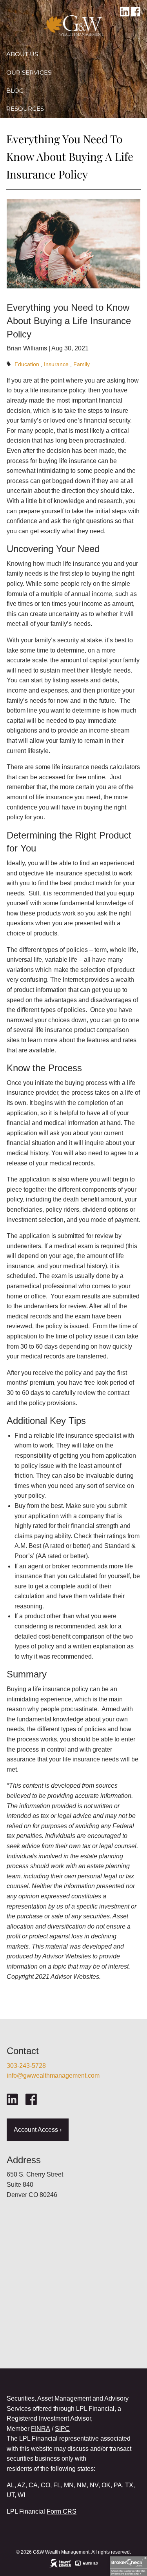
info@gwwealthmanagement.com (53, 2076)
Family (82, 364)
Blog (15, 90)
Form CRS (62, 2511)
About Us (22, 54)
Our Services (29, 72)
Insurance (56, 364)
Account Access (34, 127)
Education (27, 364)
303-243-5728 (26, 2066)
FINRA (41, 2429)
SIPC (62, 2429)
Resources (25, 108)
